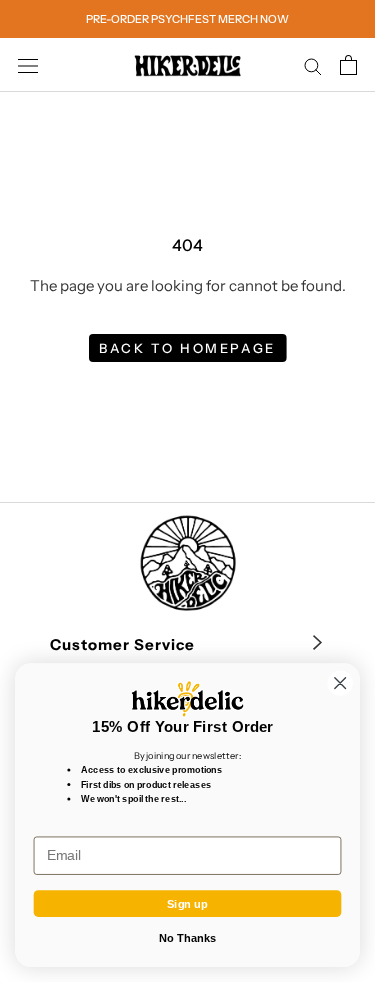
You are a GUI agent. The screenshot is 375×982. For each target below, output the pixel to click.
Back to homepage (187, 348)
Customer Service (122, 644)
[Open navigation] (28, 65)
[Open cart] (348, 65)
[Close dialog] (340, 683)
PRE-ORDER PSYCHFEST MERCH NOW (187, 19)
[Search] (313, 65)
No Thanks (187, 937)
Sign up (187, 903)
